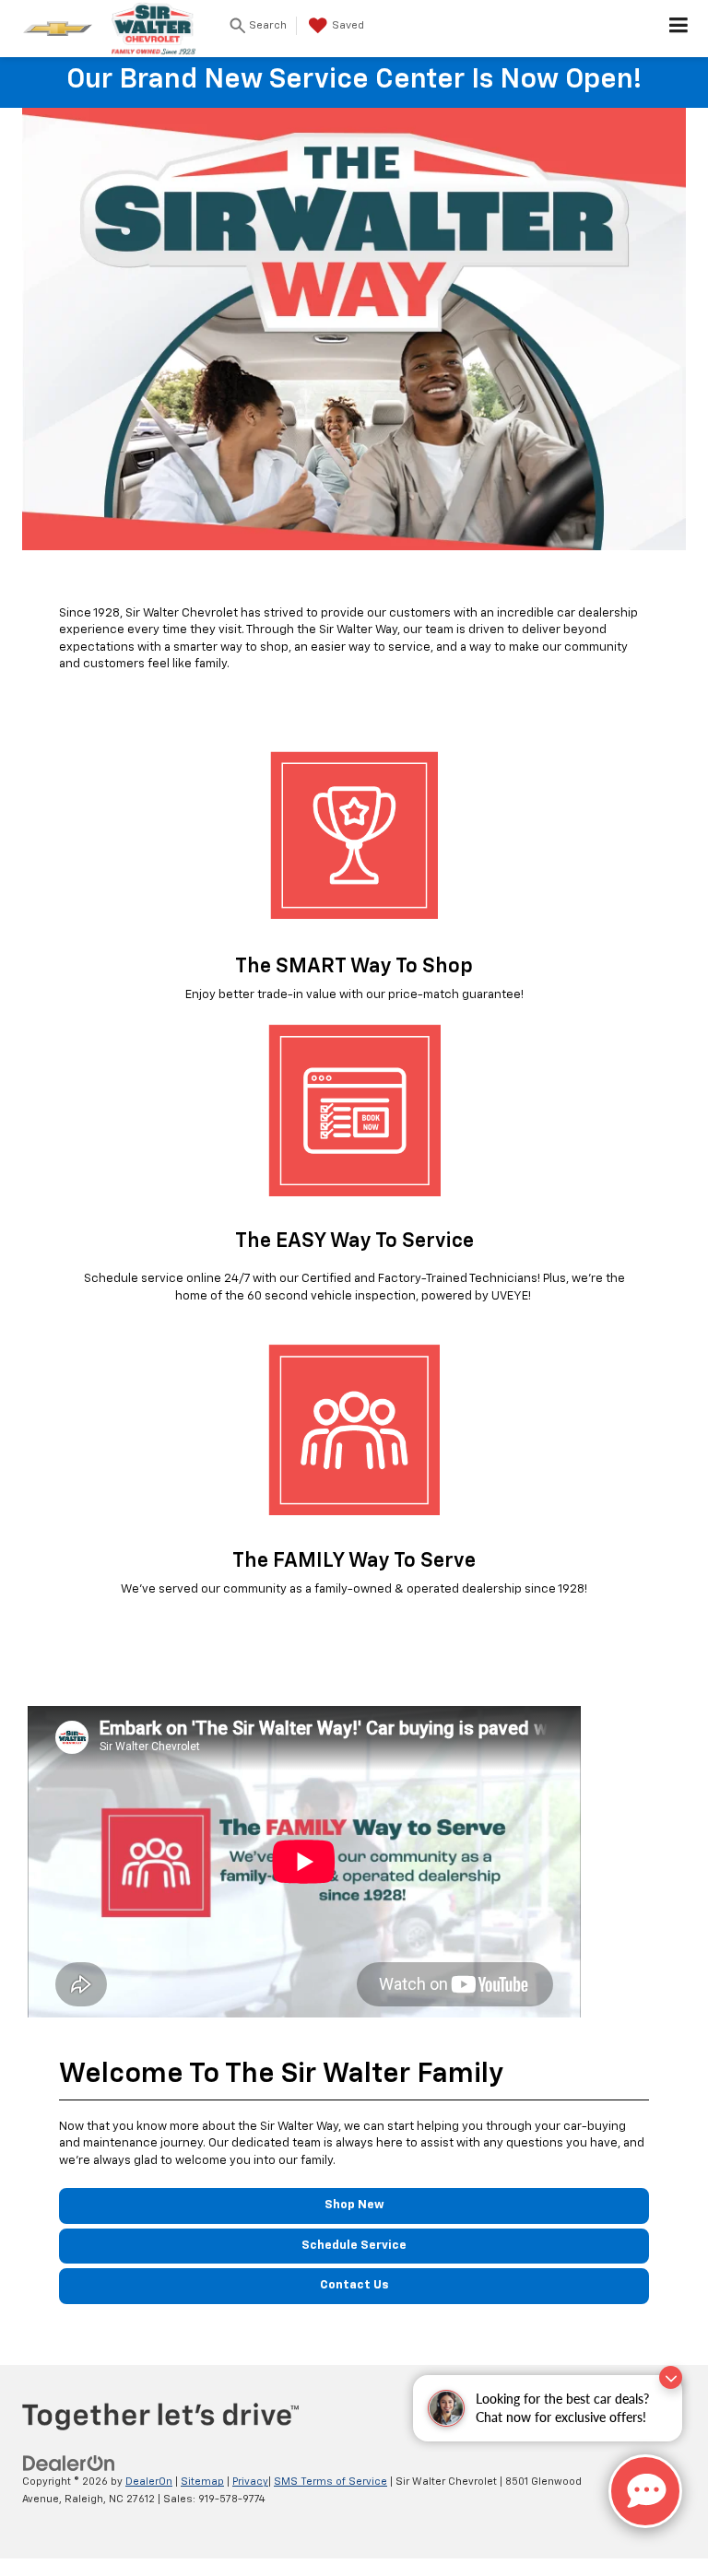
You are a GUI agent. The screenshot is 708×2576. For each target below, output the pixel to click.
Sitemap (202, 2482)
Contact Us (354, 2285)
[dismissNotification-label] (671, 2377)
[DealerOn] (69, 2464)
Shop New (354, 2205)
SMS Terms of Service (330, 2482)
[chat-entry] (645, 2491)
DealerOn (149, 2482)
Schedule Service (354, 2246)
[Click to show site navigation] (679, 29)
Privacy (250, 2482)
